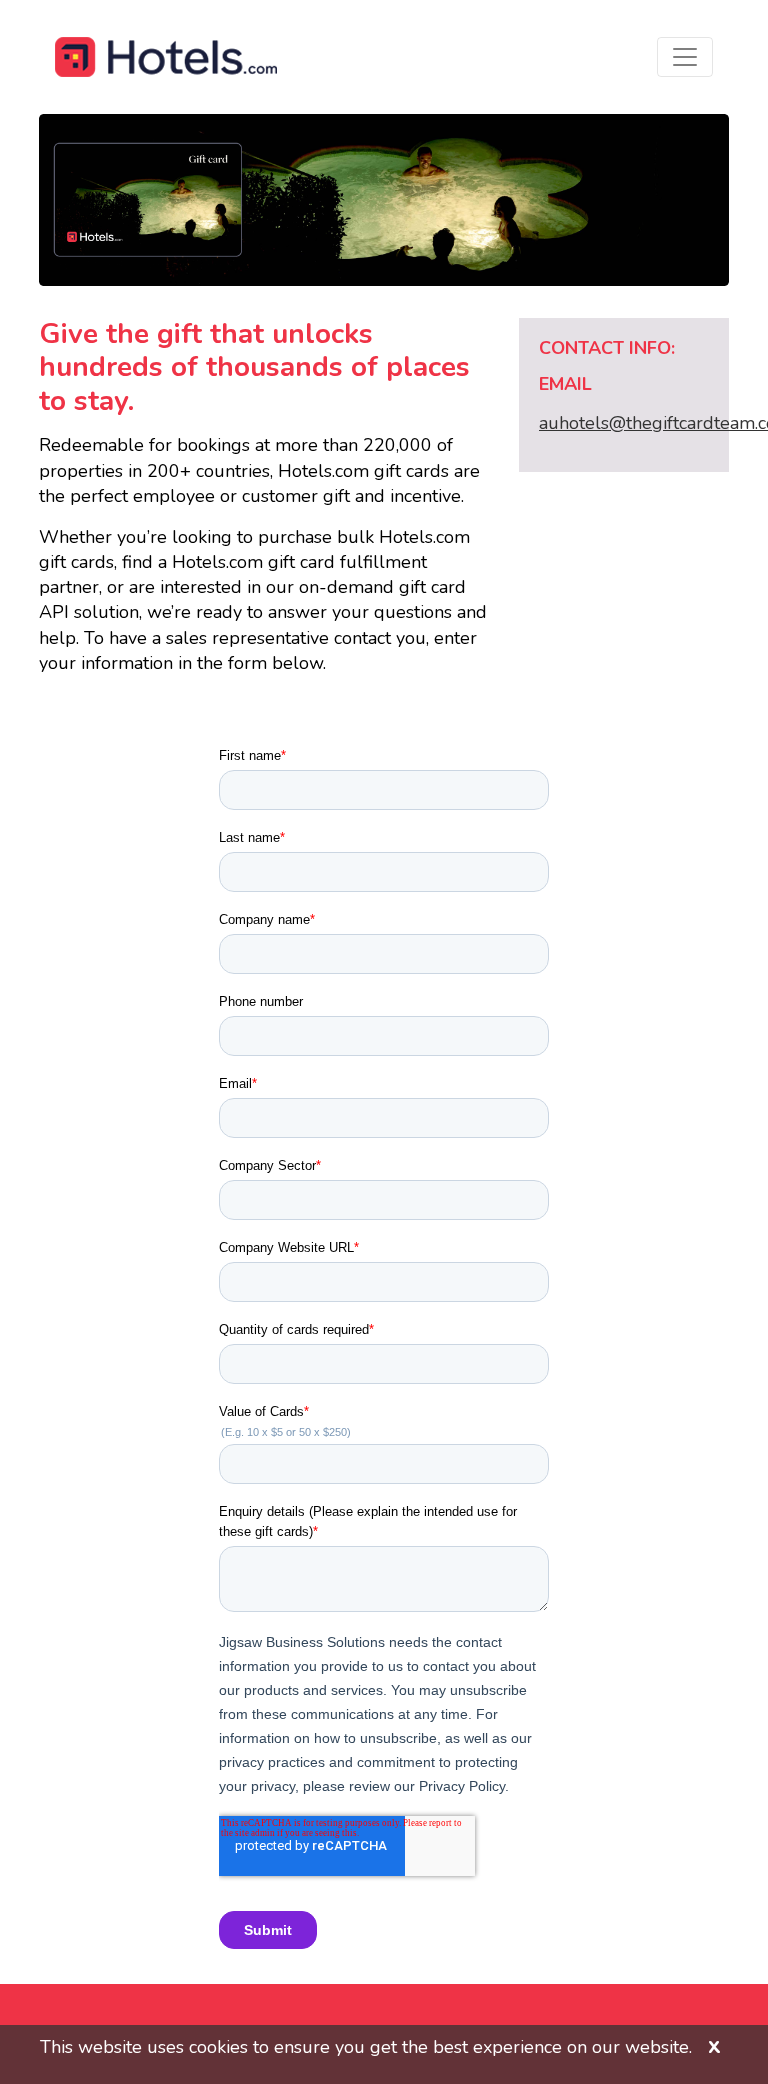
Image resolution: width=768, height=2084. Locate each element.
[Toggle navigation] (685, 57)
